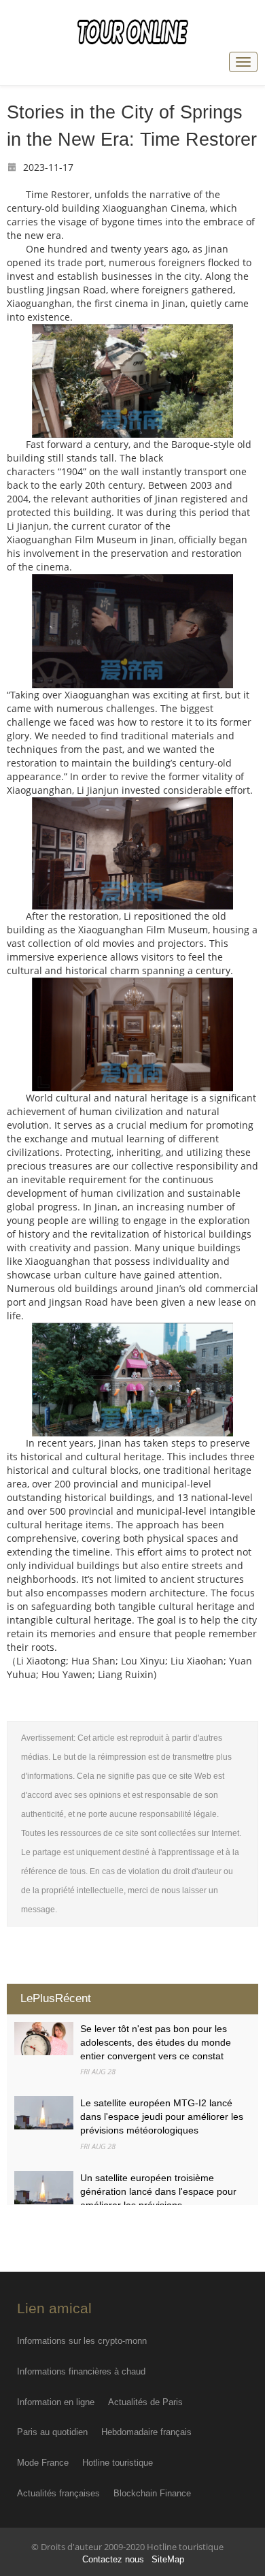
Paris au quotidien (52, 2432)
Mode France (43, 2463)
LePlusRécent (56, 1998)
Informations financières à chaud (81, 2371)
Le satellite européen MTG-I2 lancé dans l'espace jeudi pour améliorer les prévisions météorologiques (162, 2116)
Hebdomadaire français (146, 2432)
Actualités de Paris (145, 2402)
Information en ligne (56, 2402)
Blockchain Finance (152, 2493)
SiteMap (168, 2560)
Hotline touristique (118, 2463)
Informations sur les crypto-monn (82, 2341)
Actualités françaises (58, 2493)
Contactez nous (113, 2560)
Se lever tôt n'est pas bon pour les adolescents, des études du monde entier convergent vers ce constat (156, 2042)
